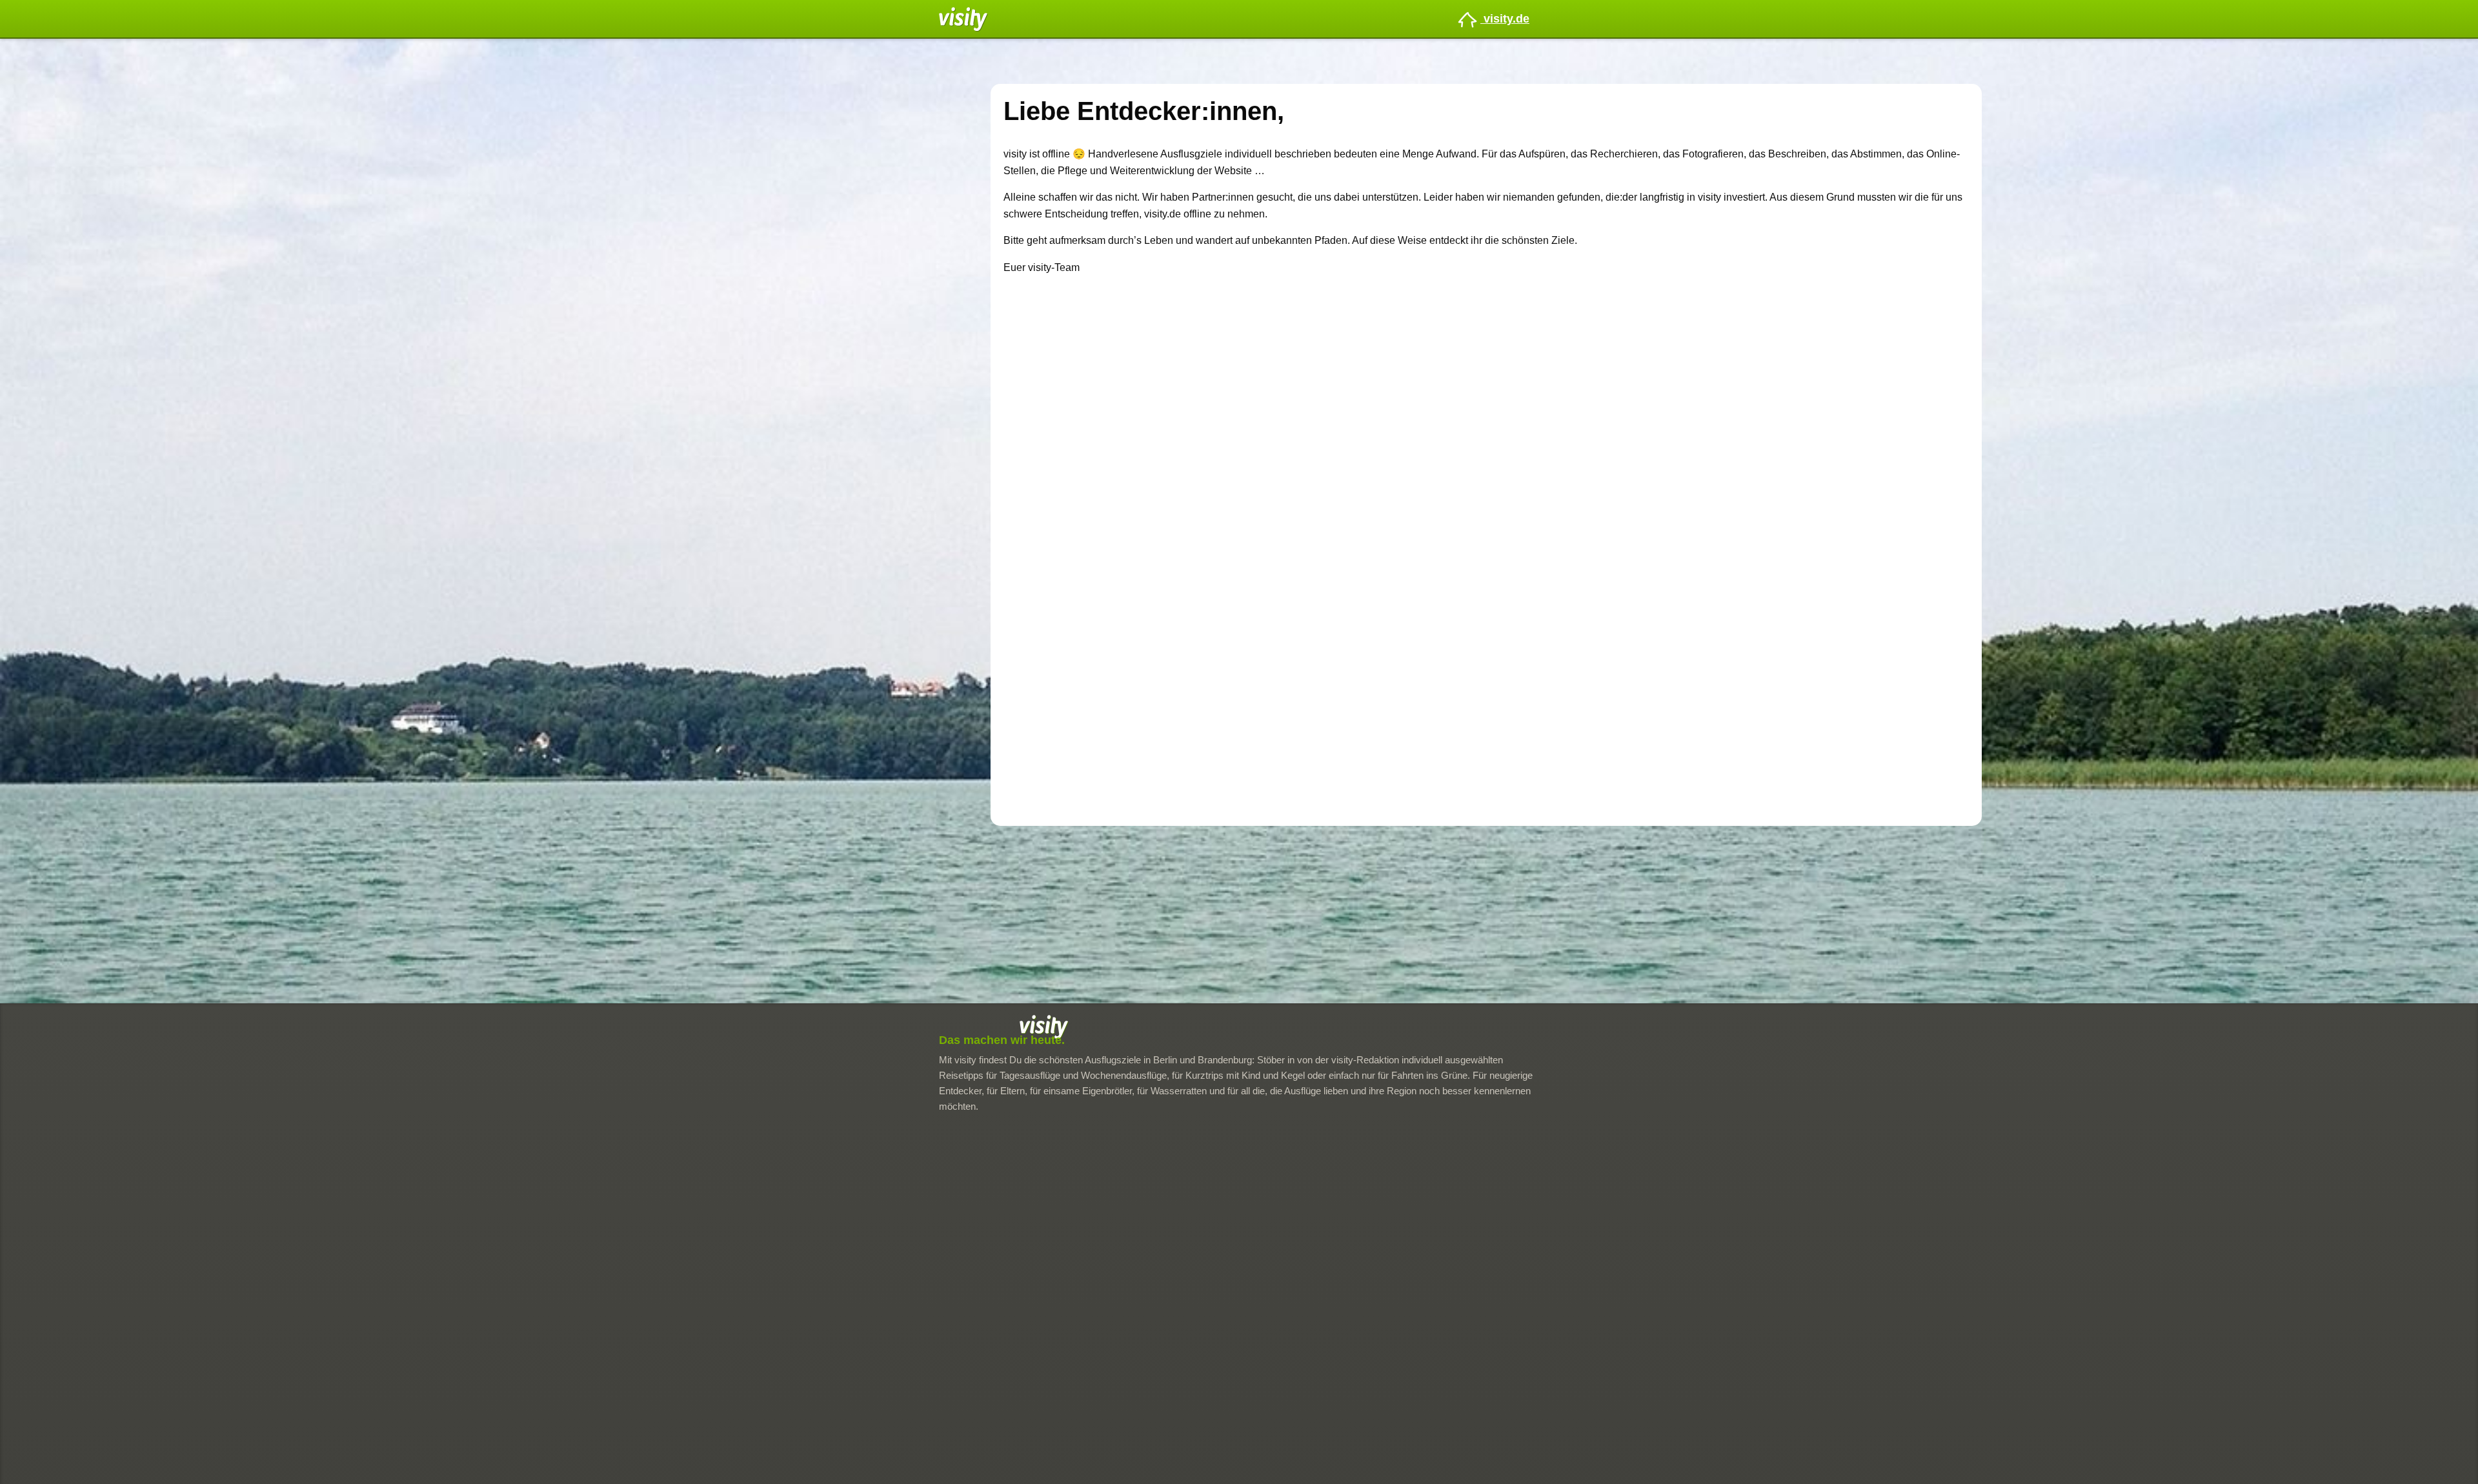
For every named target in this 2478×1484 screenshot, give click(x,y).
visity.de (1505, 19)
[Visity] (963, 18)
